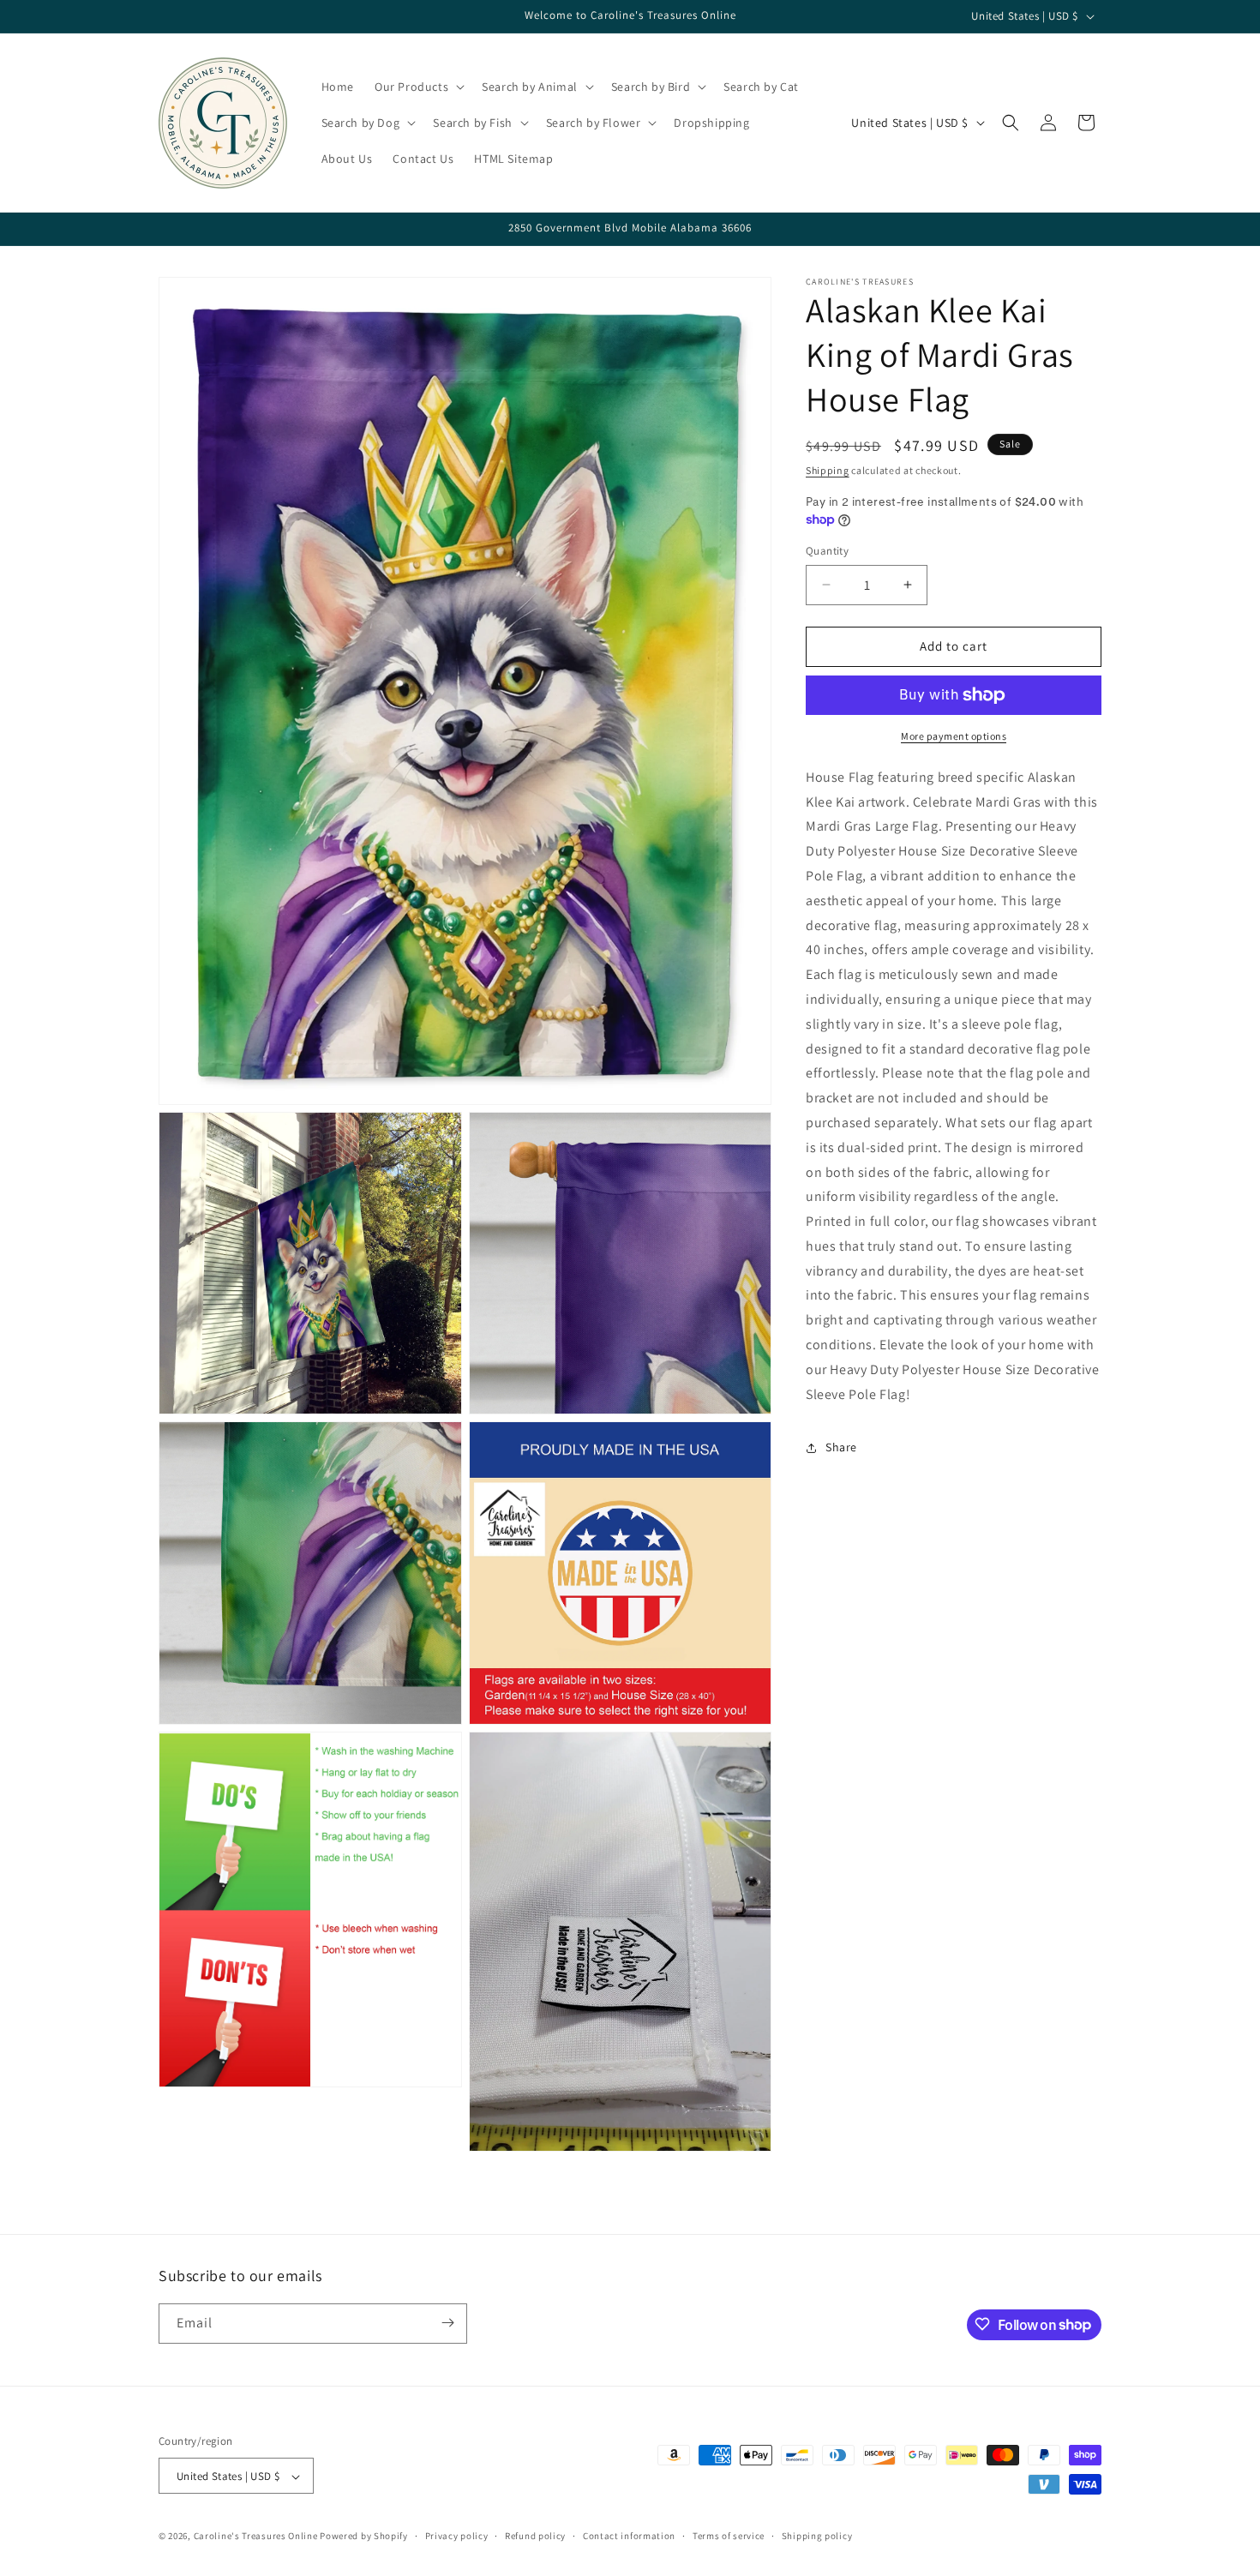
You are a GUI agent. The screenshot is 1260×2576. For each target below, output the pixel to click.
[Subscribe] (447, 2323)
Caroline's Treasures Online (256, 2537)
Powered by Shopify (364, 2537)
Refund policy (535, 2536)
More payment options (954, 736)
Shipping (828, 470)
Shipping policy (817, 2536)
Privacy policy (457, 2536)
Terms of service (729, 2536)
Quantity (827, 551)
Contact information (629, 2536)
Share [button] (841, 1447)
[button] (418, 87)
